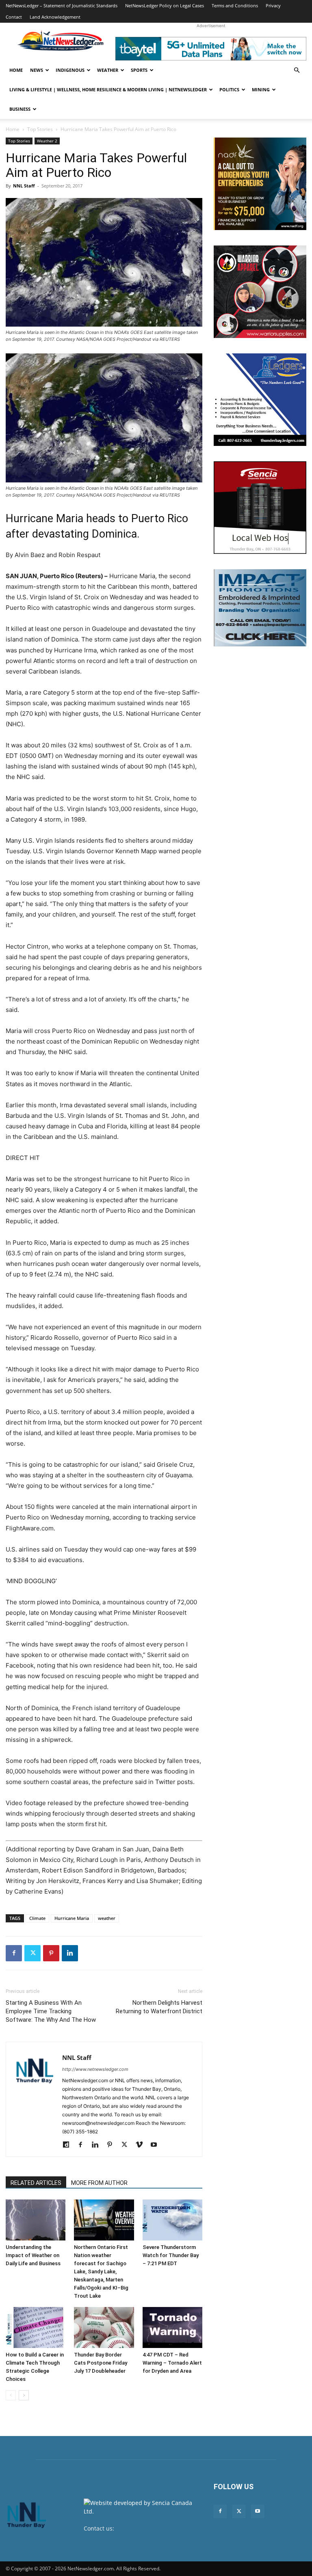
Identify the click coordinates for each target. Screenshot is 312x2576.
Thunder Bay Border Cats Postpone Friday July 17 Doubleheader (101, 2363)
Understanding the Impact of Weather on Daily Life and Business (33, 2255)
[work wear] (260, 292)
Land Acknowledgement (55, 17)
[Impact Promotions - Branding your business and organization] (260, 608)
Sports (139, 70)
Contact (14, 17)
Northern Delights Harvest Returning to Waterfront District (159, 2007)
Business (20, 109)
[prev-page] (11, 2395)
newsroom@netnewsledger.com (127, 2537)
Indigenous (70, 70)
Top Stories (40, 129)
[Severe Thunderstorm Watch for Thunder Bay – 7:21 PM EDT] (172, 2220)
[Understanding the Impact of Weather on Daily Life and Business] (36, 2220)
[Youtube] (157, 2145)
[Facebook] (14, 1953)
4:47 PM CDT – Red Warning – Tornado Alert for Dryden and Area (172, 2363)
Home (16, 70)
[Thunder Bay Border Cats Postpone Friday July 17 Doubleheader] (104, 2327)
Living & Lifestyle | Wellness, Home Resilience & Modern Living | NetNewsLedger (108, 89)
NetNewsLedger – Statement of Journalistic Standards (62, 5)
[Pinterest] (51, 1953)
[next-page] (24, 2395)
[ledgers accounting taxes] (260, 400)
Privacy (273, 5)
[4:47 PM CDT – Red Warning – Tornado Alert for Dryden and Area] (172, 2327)
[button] (297, 70)
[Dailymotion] (69, 2145)
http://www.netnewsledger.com (95, 2069)
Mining (261, 89)
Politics (229, 89)
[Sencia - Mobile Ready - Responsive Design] (260, 508)
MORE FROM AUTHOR (99, 2183)
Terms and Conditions (235, 5)
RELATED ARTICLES (36, 2183)
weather (107, 1918)
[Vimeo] (142, 2145)
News (37, 70)
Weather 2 (47, 141)
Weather (108, 70)
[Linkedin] (70, 1953)
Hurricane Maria (72, 1918)
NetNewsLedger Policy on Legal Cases (165, 5)
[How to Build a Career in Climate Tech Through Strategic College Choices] (36, 2327)
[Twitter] (32, 1953)
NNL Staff (24, 186)
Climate (37, 1918)
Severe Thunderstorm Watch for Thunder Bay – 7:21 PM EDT (171, 2255)
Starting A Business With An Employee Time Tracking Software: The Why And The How (51, 2011)
